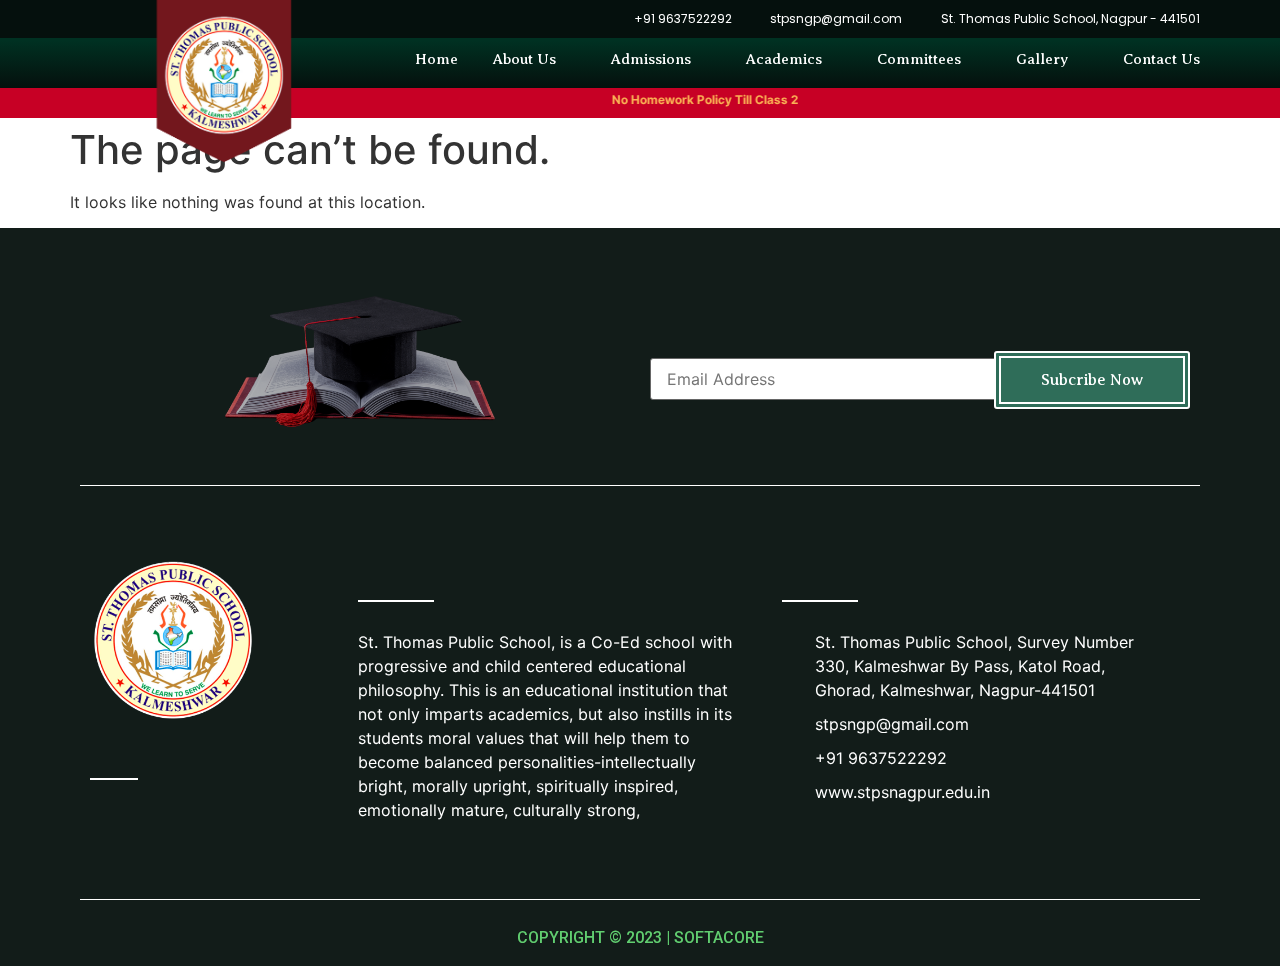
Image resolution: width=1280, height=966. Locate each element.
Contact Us (1161, 59)
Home (436, 59)
